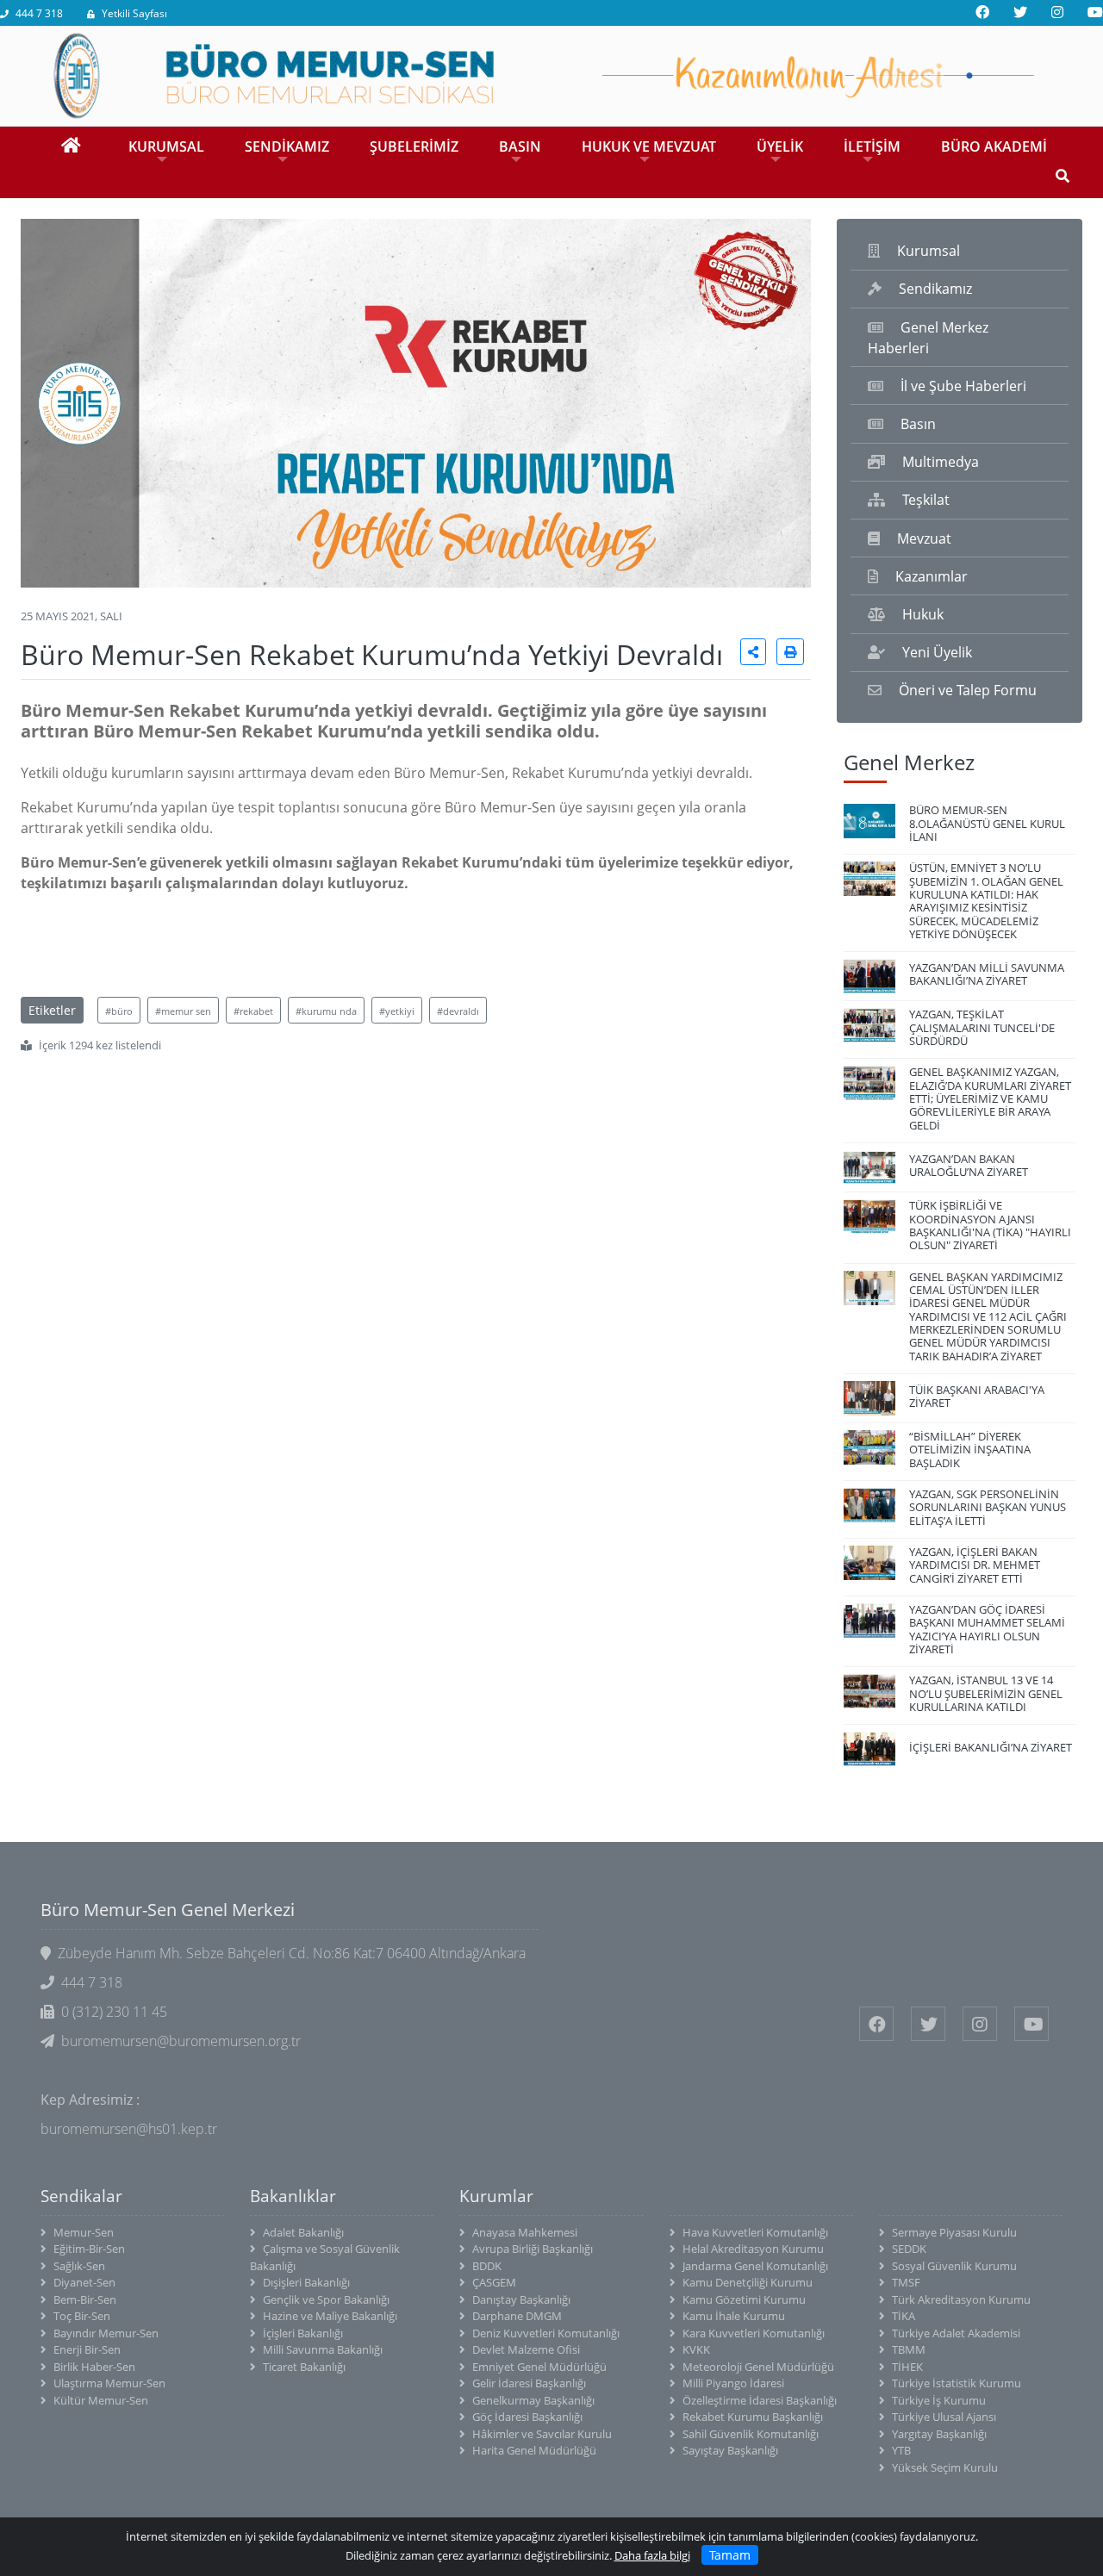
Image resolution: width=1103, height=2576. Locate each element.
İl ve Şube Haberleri (963, 386)
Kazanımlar (932, 576)
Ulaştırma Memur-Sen (109, 2383)
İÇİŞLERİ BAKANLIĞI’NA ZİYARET (991, 1747)
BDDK (487, 2266)
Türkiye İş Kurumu (939, 2400)
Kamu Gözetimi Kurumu (744, 2299)
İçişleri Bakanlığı (303, 2333)
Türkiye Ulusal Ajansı (944, 2417)
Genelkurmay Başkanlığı (533, 2400)
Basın (918, 424)
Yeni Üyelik (937, 652)
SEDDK (909, 2249)
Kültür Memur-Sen (101, 2400)
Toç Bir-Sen (82, 2316)
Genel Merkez (909, 762)
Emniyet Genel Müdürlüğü (539, 2367)
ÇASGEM (494, 2282)
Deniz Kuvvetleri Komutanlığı (546, 2333)
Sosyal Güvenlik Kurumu (954, 2266)
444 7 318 (39, 13)
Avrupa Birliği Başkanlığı (533, 2249)
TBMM (909, 2349)
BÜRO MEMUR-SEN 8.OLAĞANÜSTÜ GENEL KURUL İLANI (987, 823)
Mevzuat (924, 538)
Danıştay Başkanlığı (521, 2299)
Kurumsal (929, 251)
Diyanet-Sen (84, 2282)
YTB (901, 2450)
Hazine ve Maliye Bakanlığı (330, 2316)
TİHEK (907, 2367)
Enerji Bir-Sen (87, 2349)
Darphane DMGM (517, 2316)
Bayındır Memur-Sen (106, 2333)
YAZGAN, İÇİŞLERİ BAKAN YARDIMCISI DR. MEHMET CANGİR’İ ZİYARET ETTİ (975, 1565)
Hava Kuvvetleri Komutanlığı (755, 2232)
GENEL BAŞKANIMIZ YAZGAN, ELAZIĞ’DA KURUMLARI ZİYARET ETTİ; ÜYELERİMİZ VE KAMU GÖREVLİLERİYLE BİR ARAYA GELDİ (990, 1098)
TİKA (904, 2316)
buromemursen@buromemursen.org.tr (181, 2041)
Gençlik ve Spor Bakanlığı (326, 2299)
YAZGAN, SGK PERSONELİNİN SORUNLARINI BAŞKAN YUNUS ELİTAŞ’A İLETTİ (988, 1507)
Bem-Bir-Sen (85, 2299)
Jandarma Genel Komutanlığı (755, 2266)
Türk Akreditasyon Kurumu (961, 2299)
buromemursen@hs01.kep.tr (129, 2129)
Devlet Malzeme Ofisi (526, 2349)
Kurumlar (496, 2196)
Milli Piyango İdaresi (733, 2383)
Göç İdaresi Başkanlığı (527, 2417)
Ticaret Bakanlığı (304, 2367)
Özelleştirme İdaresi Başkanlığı (760, 2400)
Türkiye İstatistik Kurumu (957, 2383)
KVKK (696, 2349)
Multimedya (941, 462)
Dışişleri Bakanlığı (306, 2282)
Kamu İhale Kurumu (734, 2316)
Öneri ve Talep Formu (968, 690)
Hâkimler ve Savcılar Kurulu (542, 2434)
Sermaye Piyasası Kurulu (954, 2232)
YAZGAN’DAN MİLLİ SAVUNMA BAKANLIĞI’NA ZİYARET (987, 974)
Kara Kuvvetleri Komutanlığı (754, 2333)
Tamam (730, 2555)
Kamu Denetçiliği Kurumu (748, 2282)
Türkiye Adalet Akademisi (956, 2333)
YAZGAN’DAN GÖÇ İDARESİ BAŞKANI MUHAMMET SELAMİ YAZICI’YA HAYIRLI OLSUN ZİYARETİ (987, 1629)
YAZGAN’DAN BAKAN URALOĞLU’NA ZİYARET (969, 1165)
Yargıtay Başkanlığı (939, 2434)
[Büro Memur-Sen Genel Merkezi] (551, 74)
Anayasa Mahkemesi (525, 2232)
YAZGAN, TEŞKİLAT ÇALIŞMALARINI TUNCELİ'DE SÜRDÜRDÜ (982, 1027)
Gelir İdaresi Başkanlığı (529, 2383)
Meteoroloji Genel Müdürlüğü (758, 2367)
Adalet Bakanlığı (303, 2232)
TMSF (906, 2282)
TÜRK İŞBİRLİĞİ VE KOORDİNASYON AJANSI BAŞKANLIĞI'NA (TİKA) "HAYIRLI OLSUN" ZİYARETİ (990, 1225)
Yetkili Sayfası (134, 13)
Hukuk (923, 614)
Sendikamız (935, 289)
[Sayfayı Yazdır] (790, 652)
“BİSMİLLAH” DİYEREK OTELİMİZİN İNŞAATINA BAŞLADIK (970, 1450)
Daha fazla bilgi (652, 2555)
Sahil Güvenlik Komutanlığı (751, 2434)
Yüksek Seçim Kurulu (945, 2467)
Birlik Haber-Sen (94, 2367)
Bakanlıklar (293, 2196)
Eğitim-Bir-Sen (89, 2249)
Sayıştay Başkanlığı (730, 2450)
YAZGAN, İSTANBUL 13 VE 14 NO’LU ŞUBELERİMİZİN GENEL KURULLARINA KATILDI (986, 1693)
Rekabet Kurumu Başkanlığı (753, 2417)
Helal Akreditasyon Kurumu (753, 2249)
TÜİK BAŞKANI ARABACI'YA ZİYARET (977, 1396)
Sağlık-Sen (79, 2266)
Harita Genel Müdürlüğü (534, 2450)
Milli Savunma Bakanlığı (323, 2349)
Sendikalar (81, 2196)
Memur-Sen (84, 2232)
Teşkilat (926, 500)
